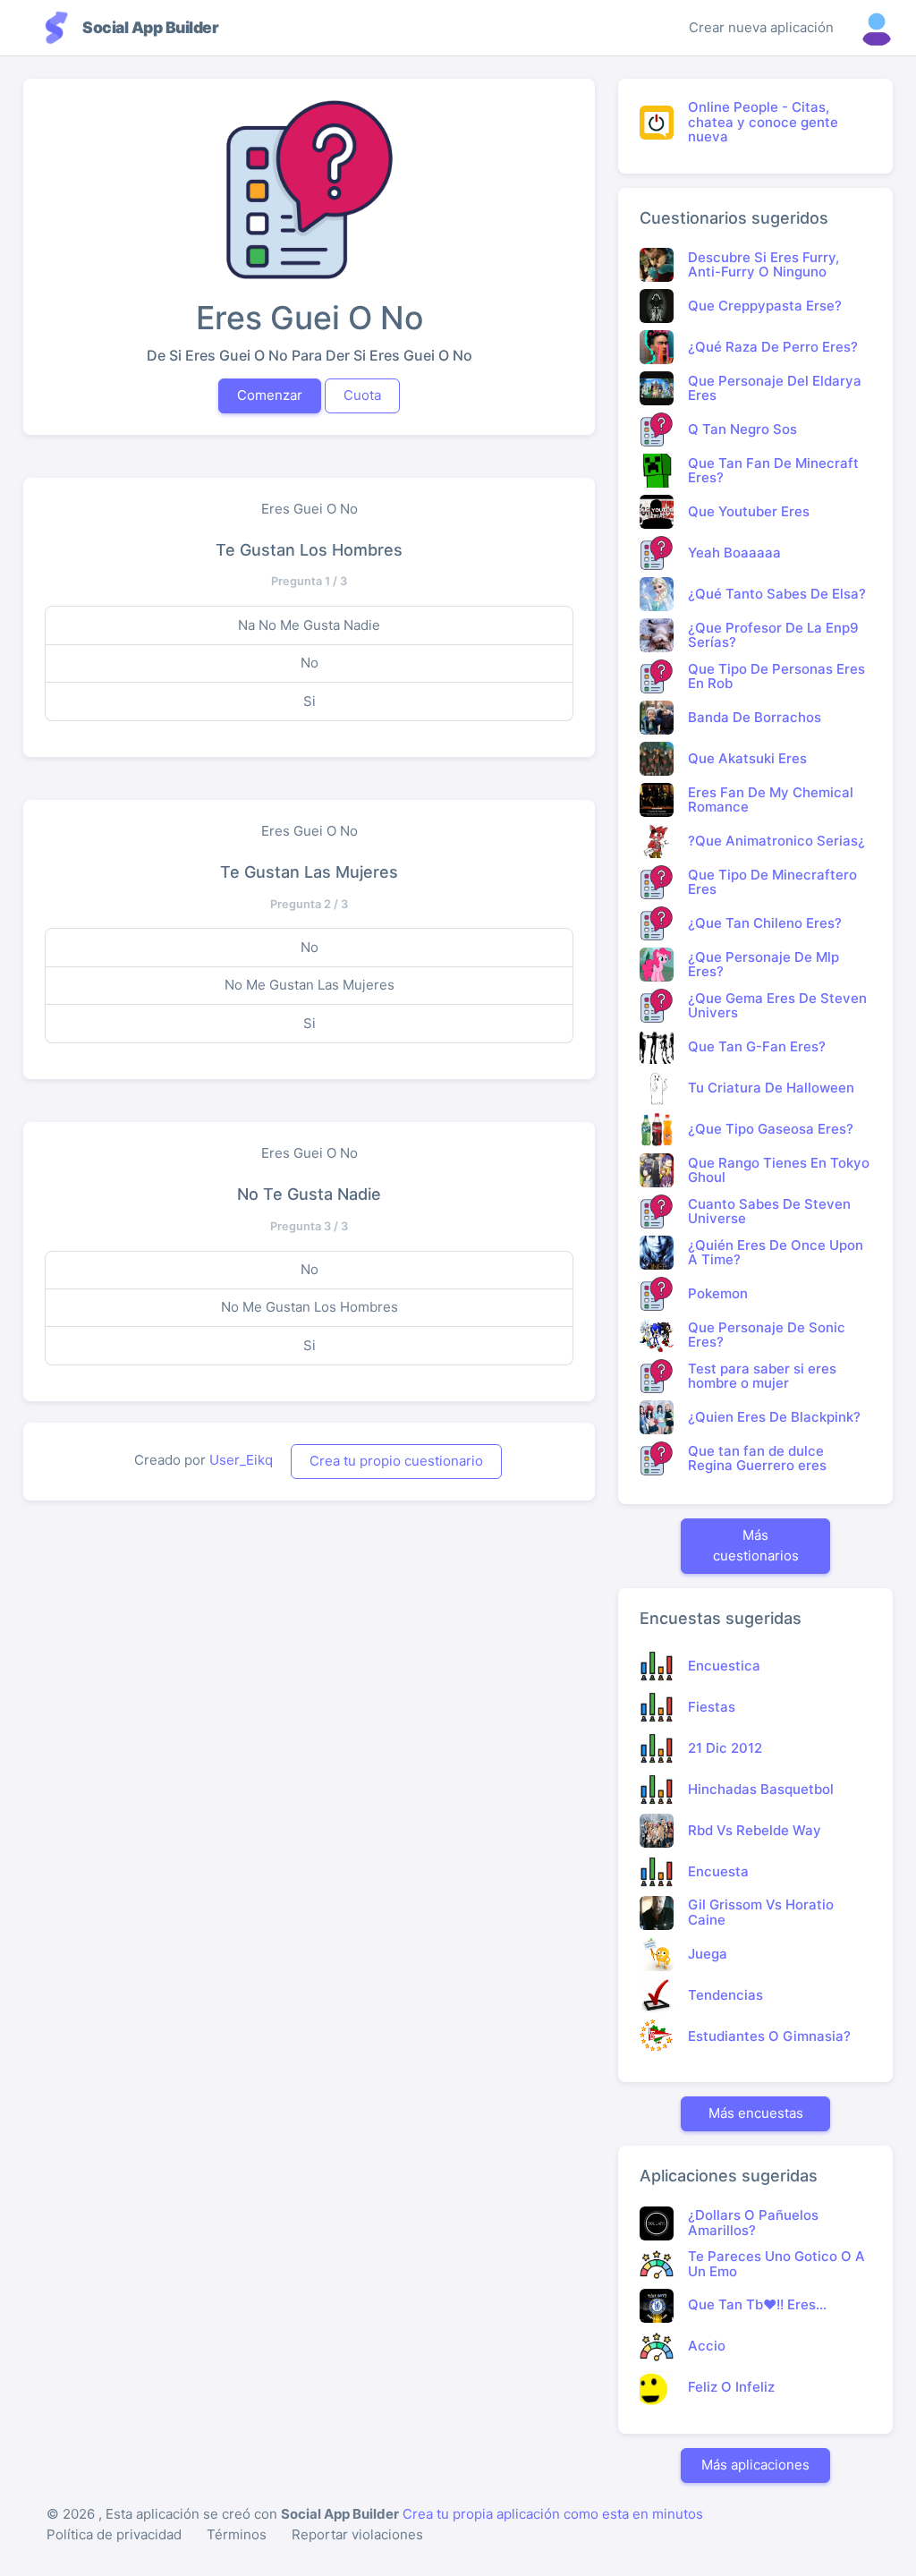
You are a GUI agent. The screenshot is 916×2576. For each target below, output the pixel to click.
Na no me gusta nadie (309, 625)
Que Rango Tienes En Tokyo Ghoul (779, 1170)
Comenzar (270, 395)
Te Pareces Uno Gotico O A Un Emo (776, 2264)
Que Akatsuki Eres (747, 758)
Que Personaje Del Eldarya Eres (775, 388)
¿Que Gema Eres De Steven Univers (777, 1006)
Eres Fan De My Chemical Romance (771, 800)
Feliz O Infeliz (731, 2387)
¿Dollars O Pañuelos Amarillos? (753, 2223)
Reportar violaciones (357, 2534)
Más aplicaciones (755, 2465)
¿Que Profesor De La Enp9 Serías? (773, 635)
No (310, 663)
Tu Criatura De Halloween (771, 1088)
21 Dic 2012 (725, 1748)
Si (310, 701)
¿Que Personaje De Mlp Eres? (763, 965)
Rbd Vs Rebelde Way (755, 1830)
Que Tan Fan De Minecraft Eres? (773, 471)
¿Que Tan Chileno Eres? (765, 923)
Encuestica (724, 1666)
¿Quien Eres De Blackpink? (774, 1417)
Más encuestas (756, 2113)
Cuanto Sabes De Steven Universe (769, 1211)
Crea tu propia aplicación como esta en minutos (553, 2514)
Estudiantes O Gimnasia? (769, 2036)
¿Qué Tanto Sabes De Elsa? (777, 594)
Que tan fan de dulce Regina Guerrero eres (757, 1458)
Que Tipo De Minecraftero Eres (772, 882)
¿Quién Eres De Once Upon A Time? (776, 1253)
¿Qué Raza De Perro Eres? (773, 347)
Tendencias (725, 1995)
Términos (237, 2534)
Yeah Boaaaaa (734, 553)
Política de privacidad (114, 2534)
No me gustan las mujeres (310, 985)
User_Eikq (241, 1460)
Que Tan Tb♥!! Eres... (757, 2304)
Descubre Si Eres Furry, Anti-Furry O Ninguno (763, 265)
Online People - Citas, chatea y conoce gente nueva (763, 122)
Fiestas (712, 1707)
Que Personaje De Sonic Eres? (767, 1335)
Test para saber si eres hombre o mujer (762, 1376)
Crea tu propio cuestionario (396, 1461)
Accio (707, 2346)
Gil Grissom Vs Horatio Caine (761, 1912)
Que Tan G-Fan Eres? (757, 1046)
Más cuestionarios (756, 1545)
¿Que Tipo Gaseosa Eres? (771, 1129)
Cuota (362, 395)
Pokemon (718, 1293)
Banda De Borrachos (755, 717)
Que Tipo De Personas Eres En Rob (776, 676)
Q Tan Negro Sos (742, 429)
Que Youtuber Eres (749, 511)
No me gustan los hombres (310, 1307)
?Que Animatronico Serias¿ (776, 841)
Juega (708, 1954)
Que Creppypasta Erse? (765, 306)
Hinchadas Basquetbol (761, 1789)
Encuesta (718, 1871)
